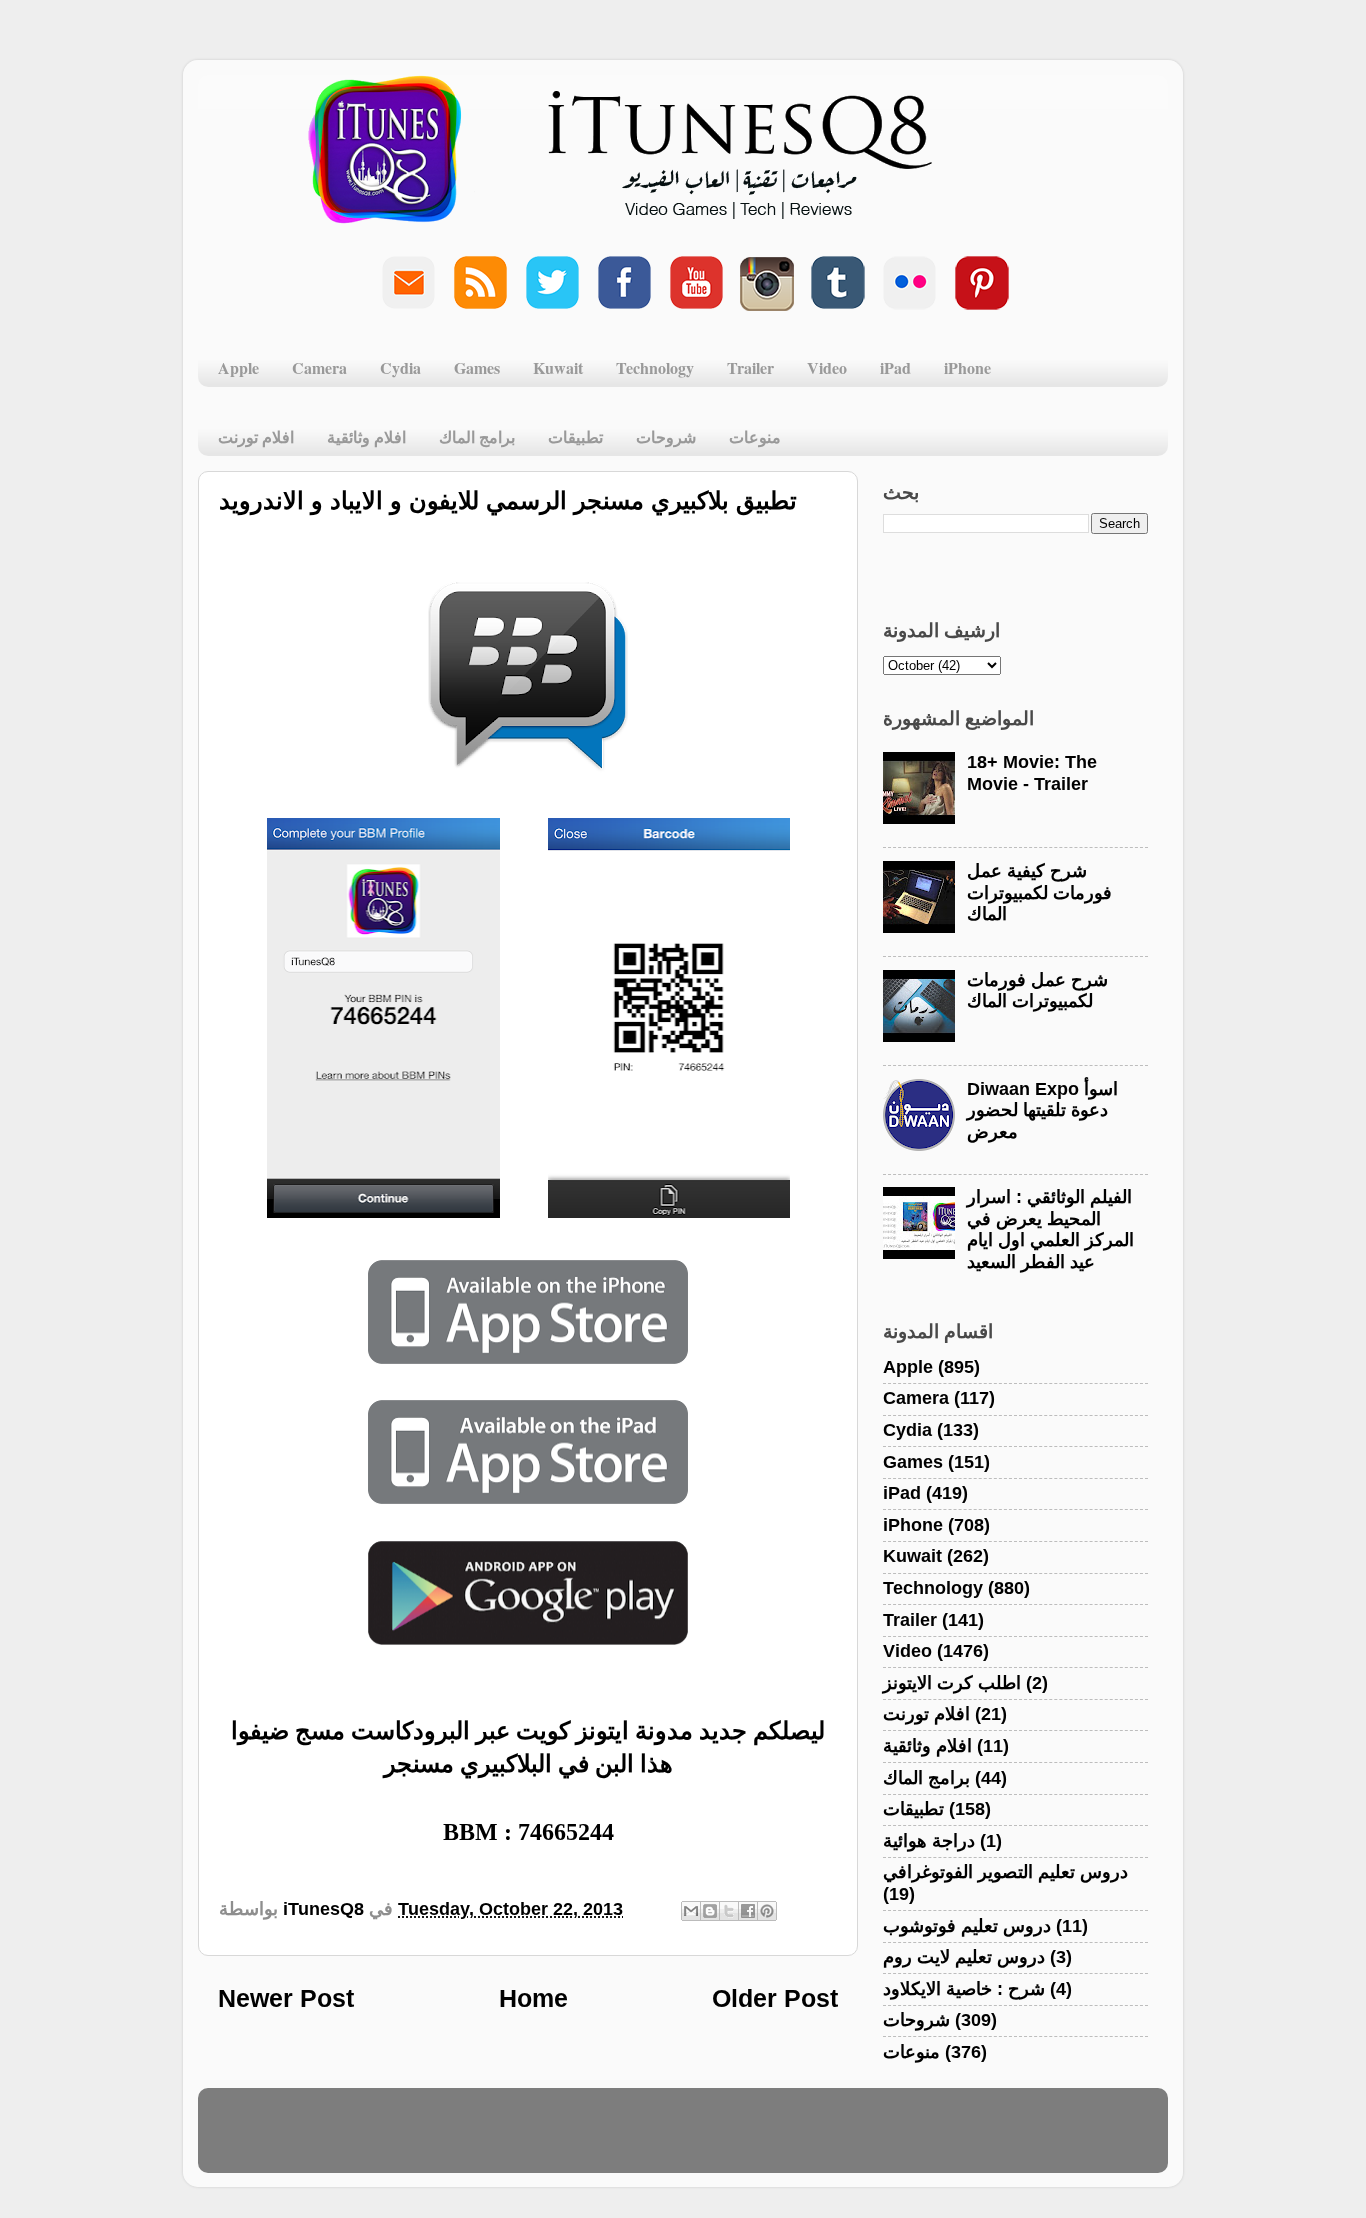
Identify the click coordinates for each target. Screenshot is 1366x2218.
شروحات (666, 436)
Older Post (775, 1998)
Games (477, 367)
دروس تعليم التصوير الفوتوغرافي (1005, 1872)
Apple (238, 367)
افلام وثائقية (366, 436)
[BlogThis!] (710, 1911)
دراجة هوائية (929, 1841)
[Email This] (691, 1911)
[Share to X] (729, 1911)
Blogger (779, 2140)
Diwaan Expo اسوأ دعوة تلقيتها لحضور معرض (1042, 1110)
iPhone (967, 367)
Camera (319, 367)
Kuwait (558, 367)
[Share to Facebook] (748, 1911)
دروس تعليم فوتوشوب (967, 1926)
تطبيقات (575, 436)
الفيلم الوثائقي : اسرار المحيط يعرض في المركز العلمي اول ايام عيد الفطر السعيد (1050, 1229)
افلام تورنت (256, 436)
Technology (655, 367)
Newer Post (286, 1998)
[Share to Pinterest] (767, 1911)
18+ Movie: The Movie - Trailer (1032, 773)
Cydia (400, 367)
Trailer (750, 367)
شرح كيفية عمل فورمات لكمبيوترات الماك (1039, 892)
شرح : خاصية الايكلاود (964, 1989)
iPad (895, 367)
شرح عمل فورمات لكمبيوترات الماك (1037, 991)
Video (827, 367)
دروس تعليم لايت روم (964, 1957)
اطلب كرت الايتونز (952, 1683)
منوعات (755, 436)
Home (533, 1998)
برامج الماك (477, 436)
